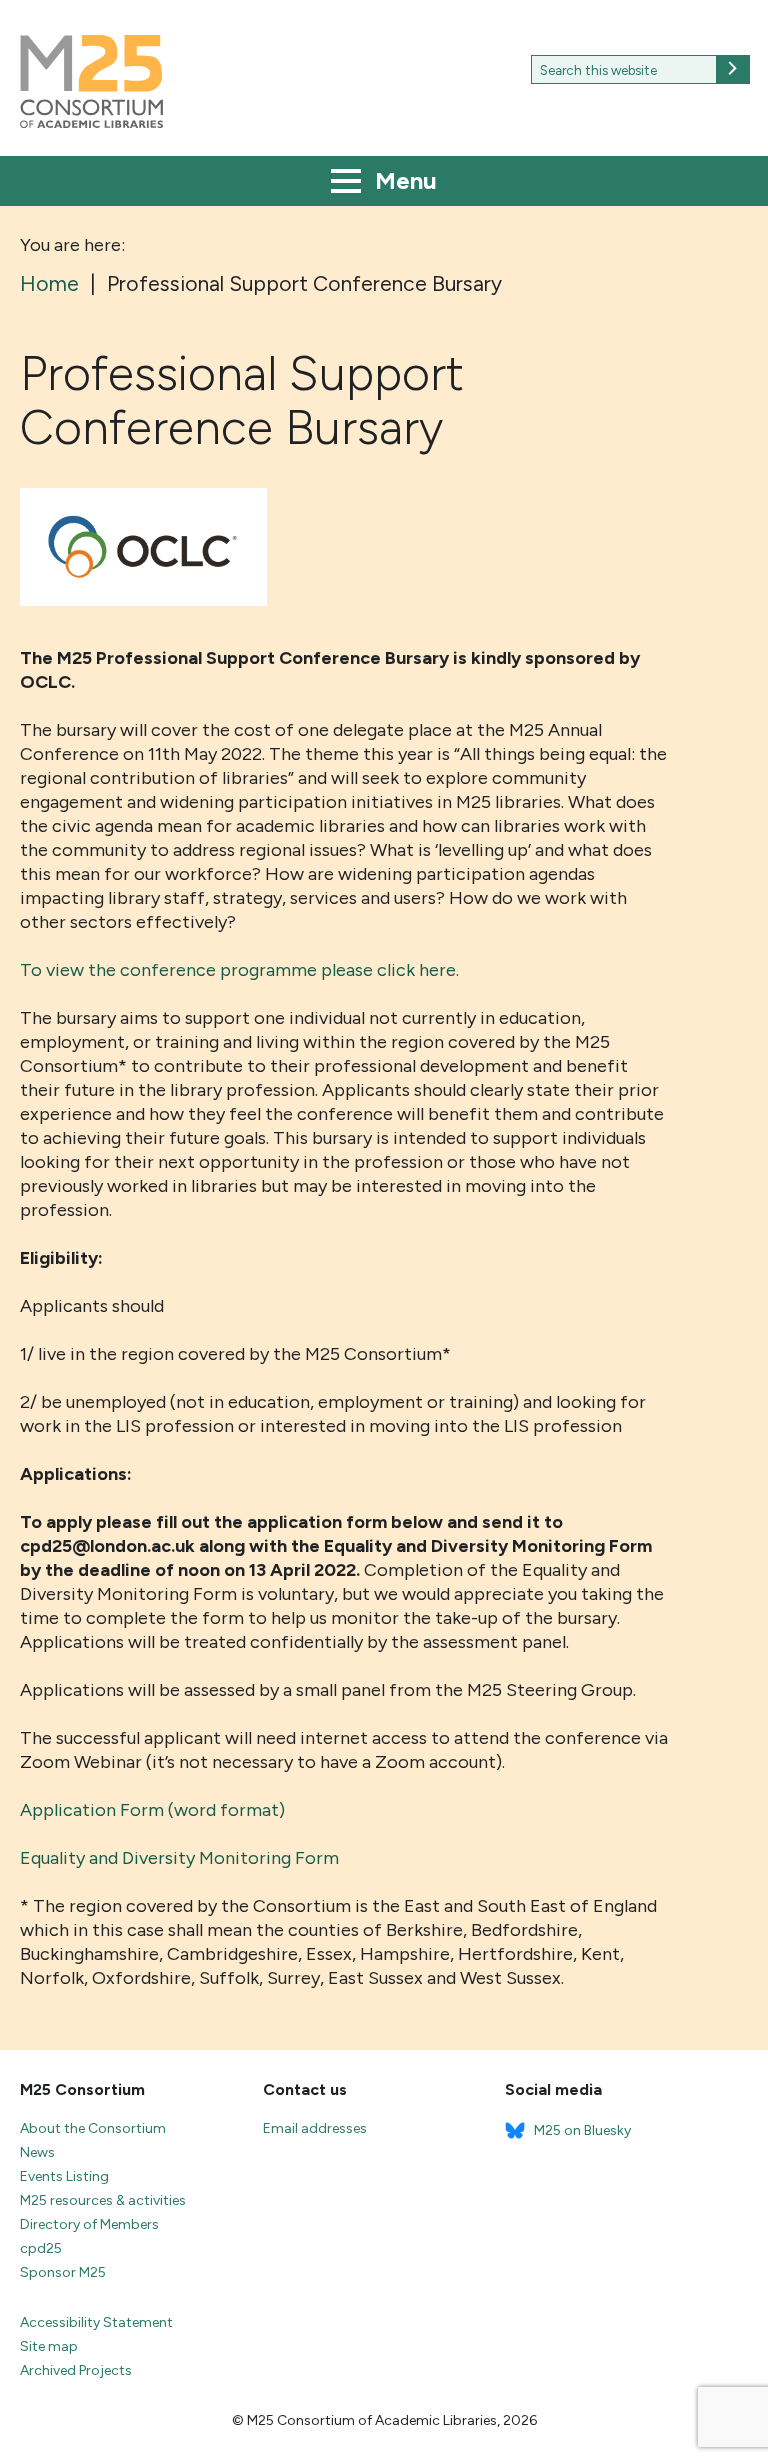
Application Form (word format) (152, 1810)
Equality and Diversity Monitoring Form (179, 1858)
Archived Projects (76, 2370)
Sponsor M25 (63, 2272)
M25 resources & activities (103, 2200)
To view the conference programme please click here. (241, 970)
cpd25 (41, 2248)
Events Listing (64, 2176)
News (37, 2152)
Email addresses (315, 2128)
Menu (403, 180)
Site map (49, 2346)
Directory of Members (89, 2224)
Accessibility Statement (96, 2322)
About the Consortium (93, 2128)
